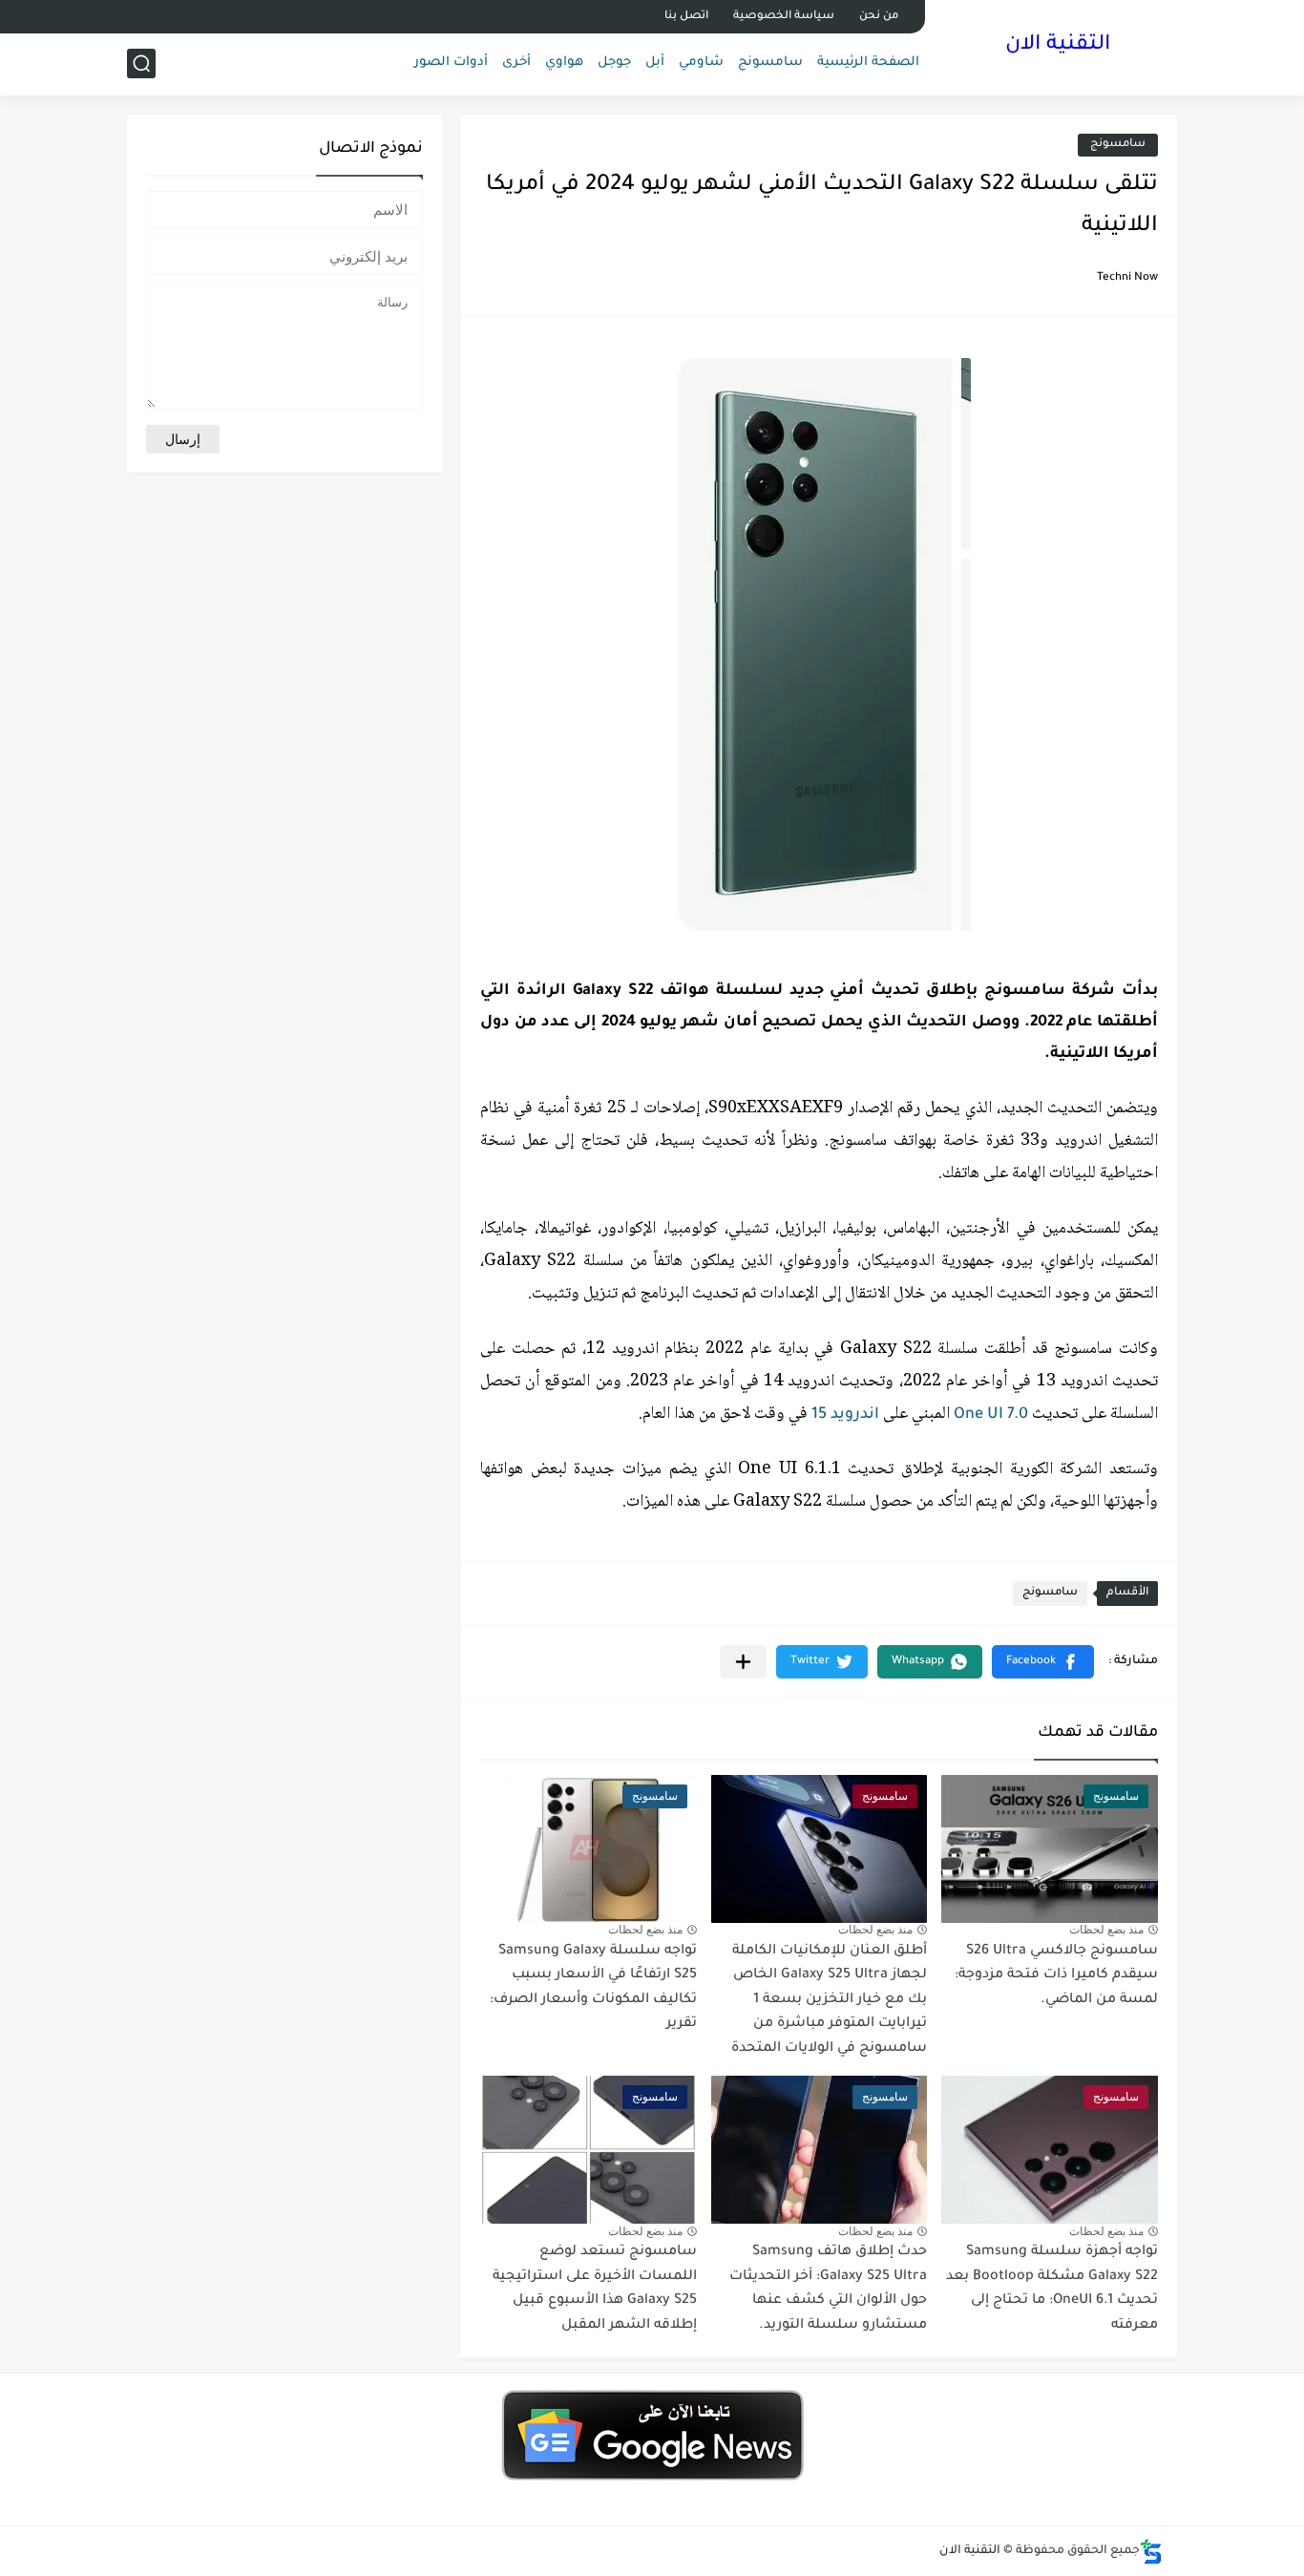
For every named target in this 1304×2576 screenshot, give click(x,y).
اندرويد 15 (845, 1415)
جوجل (614, 63)
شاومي (701, 63)
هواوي (564, 63)
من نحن (879, 17)
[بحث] (141, 63)
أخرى (516, 63)
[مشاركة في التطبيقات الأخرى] (743, 1662)
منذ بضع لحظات (1106, 1930)
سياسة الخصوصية (784, 17)
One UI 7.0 (991, 1415)
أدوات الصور (451, 63)
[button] (1043, 1662)
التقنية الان (1058, 46)
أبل (655, 63)
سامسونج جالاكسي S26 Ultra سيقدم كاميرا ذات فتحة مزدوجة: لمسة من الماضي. (1056, 1976)
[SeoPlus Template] (1151, 2552)
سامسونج (770, 63)
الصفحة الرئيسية (868, 63)
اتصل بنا (686, 17)
